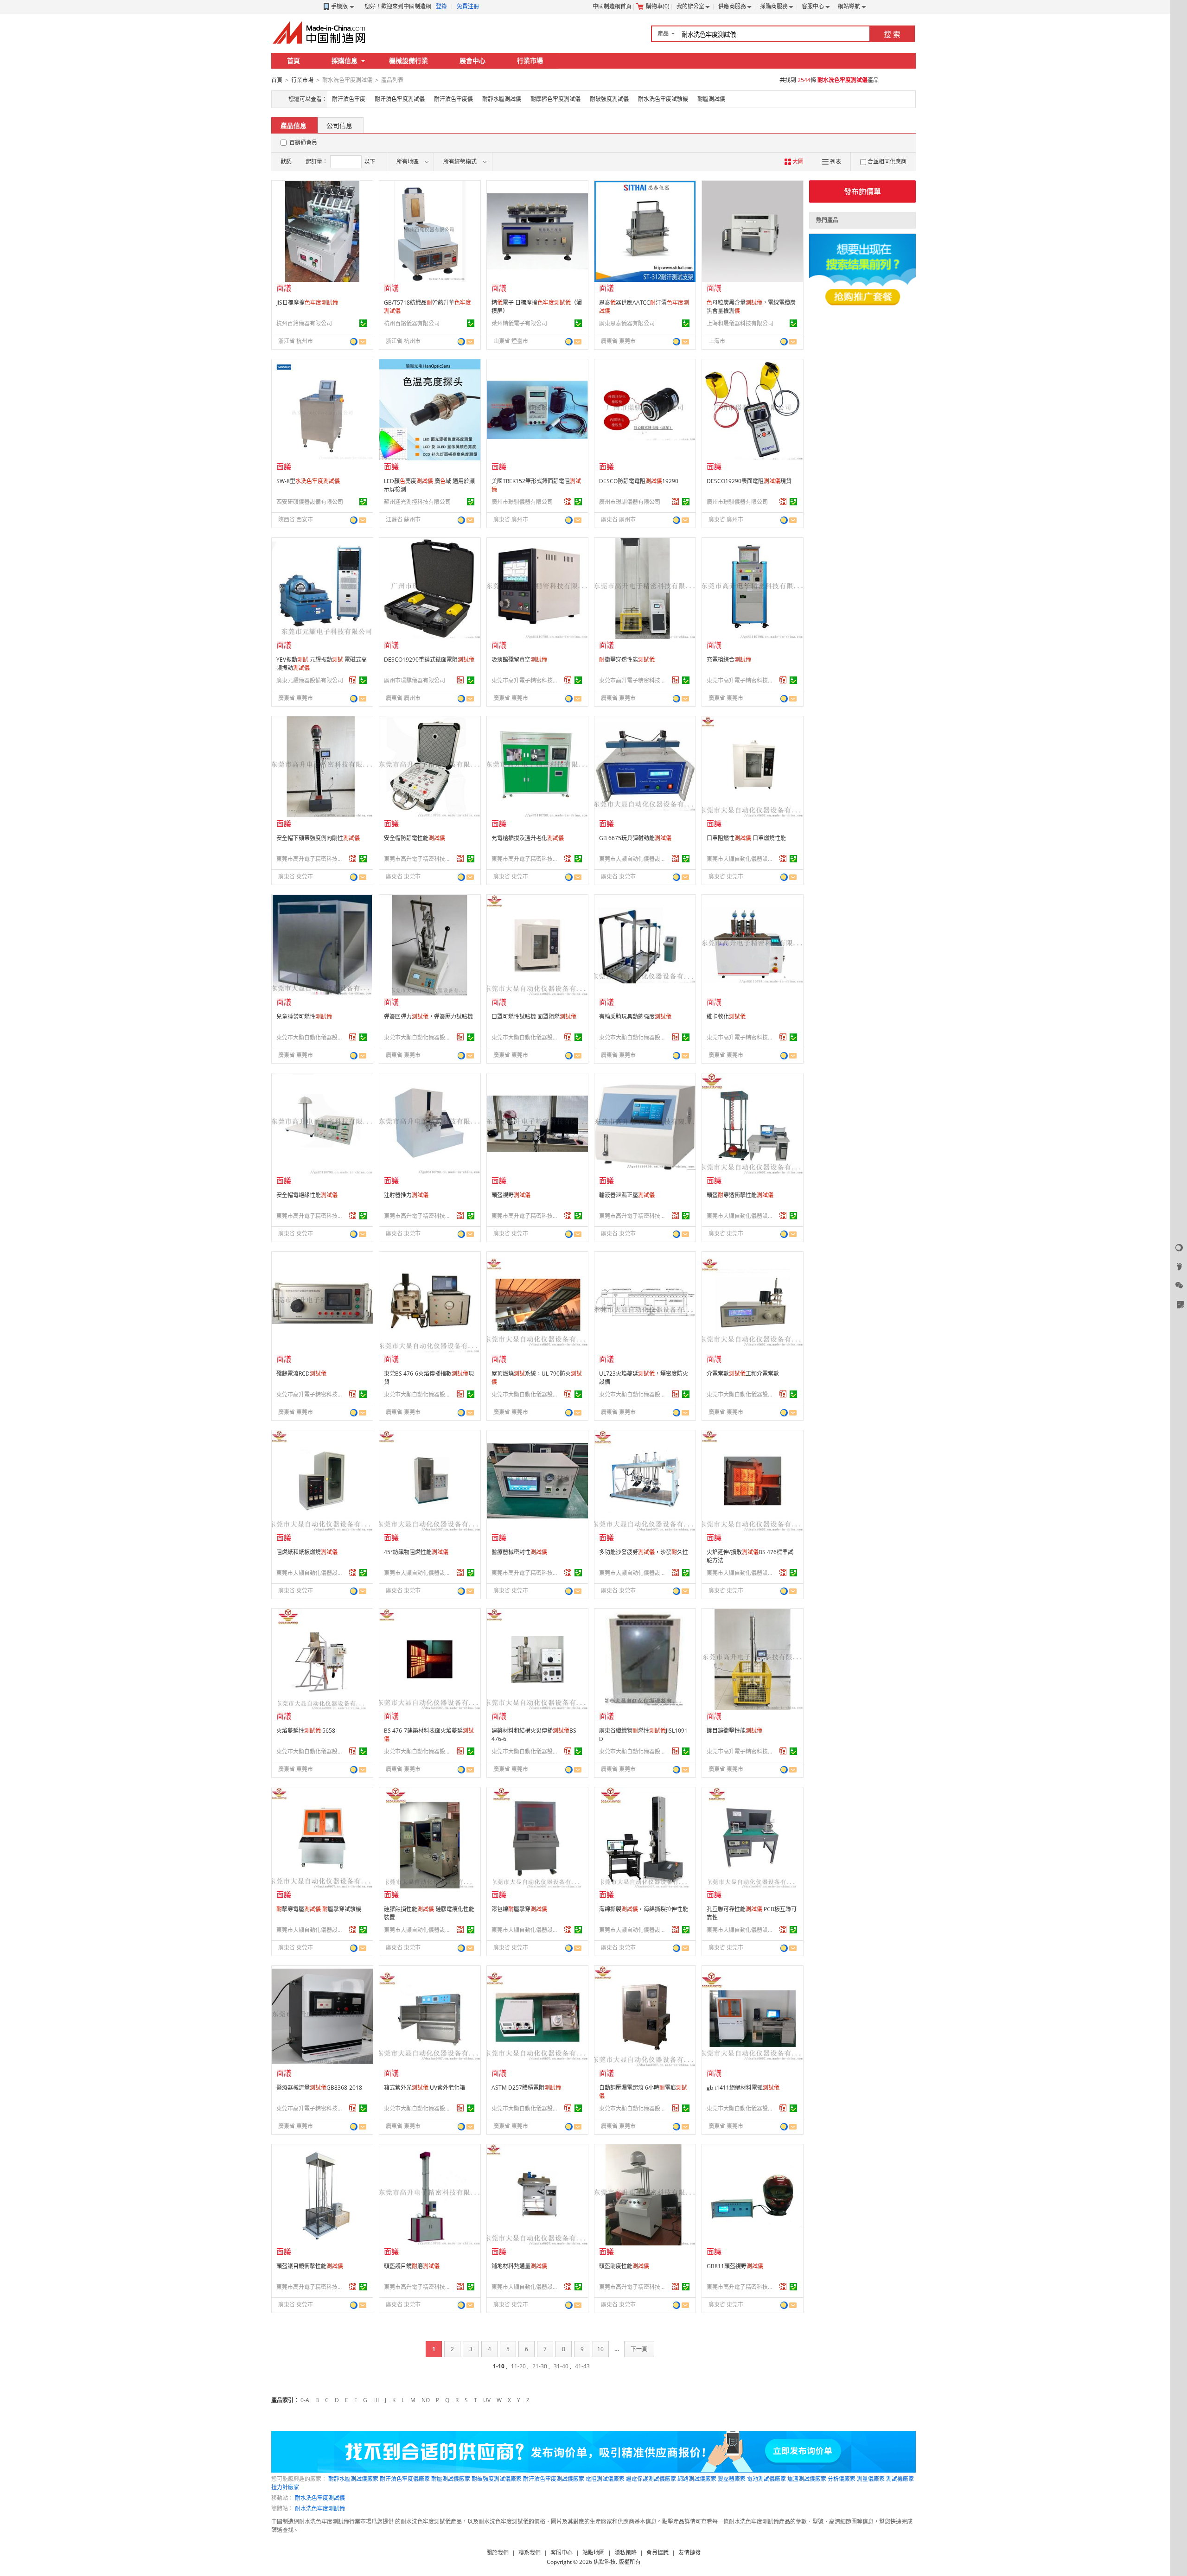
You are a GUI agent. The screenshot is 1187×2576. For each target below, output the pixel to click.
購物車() (658, 6)
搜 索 (892, 34)
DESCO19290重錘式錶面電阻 (429, 660)
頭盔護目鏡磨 (412, 2266)
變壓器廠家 (732, 2479)
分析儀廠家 (842, 2479)
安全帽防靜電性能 (415, 838)
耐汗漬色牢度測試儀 (400, 99)
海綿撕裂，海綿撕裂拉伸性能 (644, 1909)
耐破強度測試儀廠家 (497, 2479)
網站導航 (849, 6)
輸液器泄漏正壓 (627, 1195)
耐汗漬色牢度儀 (453, 99)
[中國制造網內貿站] (320, 32)
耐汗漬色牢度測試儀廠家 (554, 2479)
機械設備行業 (408, 61)
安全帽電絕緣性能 (307, 1195)
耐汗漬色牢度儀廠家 (405, 2479)
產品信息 (294, 125)
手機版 (339, 6)
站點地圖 (593, 2553)
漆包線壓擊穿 (519, 1909)
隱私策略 (625, 2553)
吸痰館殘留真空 (519, 660)
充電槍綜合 (729, 660)
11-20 (518, 2366)
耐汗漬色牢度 (349, 99)
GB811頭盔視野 (735, 2266)
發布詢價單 (862, 191)
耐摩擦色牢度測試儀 (555, 99)
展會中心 (472, 61)
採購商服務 (774, 6)
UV (487, 2400)
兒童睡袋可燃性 (304, 1017)
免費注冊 (468, 6)
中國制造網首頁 (612, 6)
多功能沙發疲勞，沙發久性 (644, 1552)
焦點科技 (605, 2562)
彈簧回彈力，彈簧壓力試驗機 (428, 1017)
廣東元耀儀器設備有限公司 (310, 680)
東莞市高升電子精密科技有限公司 (526, 680)
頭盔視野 (511, 1195)
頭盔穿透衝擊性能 (740, 1195)
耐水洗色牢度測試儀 (320, 2498)
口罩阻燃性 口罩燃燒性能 (746, 838)
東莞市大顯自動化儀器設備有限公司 (634, 859)
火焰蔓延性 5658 (306, 1731)
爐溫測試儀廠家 (807, 2479)
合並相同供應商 (887, 162)
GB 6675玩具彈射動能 (635, 838)
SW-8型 (308, 481)
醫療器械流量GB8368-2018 (319, 2088)
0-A (305, 2400)
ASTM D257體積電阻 (526, 2088)
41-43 (582, 2366)
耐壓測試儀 (711, 99)
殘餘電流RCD (301, 1374)
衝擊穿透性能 (627, 660)
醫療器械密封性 (519, 1552)
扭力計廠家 (285, 2487)
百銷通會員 (303, 143)
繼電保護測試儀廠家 (651, 2479)
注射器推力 (406, 1195)
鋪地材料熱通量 (519, 2266)
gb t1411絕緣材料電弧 (743, 2088)
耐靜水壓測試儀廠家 (353, 2479)
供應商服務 (732, 6)
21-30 (540, 2366)
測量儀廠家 (871, 2479)
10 (600, 2349)
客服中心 (813, 6)
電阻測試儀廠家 (605, 2479)
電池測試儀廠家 (766, 2479)
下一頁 (639, 2349)
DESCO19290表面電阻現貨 (749, 481)
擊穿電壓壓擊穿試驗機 (319, 1909)
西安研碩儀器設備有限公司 (310, 502)
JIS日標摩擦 (307, 303)
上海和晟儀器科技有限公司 (740, 323)
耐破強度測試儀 (609, 99)
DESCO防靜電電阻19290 (639, 481)
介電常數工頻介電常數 (743, 1374)
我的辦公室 (690, 6)
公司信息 (339, 125)
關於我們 (498, 2553)
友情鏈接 (689, 2553)
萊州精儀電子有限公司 (519, 323)
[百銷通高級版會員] (568, 502)
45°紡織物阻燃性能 (416, 1552)
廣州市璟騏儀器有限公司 (522, 502)
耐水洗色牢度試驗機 (663, 99)
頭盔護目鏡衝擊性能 (310, 2266)
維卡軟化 (726, 1017)
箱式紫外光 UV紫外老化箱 (424, 2088)
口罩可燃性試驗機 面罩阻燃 (534, 1017)
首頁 (294, 61)
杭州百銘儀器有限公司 (304, 323)
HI (376, 2400)
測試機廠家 (900, 2479)
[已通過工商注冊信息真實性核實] (363, 323)
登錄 (441, 6)
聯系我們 (530, 2553)
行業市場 (530, 61)
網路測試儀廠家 (697, 2479)
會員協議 (657, 2553)
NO (426, 2400)
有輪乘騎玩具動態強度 (635, 1017)
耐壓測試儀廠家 (451, 2479)
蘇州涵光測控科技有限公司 (417, 502)
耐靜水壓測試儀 (502, 99)
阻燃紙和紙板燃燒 (307, 1552)
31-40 (561, 2366)
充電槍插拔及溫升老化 (528, 838)
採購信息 (345, 61)
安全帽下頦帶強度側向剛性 (318, 838)
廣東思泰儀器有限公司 (627, 323)
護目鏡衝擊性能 (734, 1731)
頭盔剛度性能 (624, 2266)
